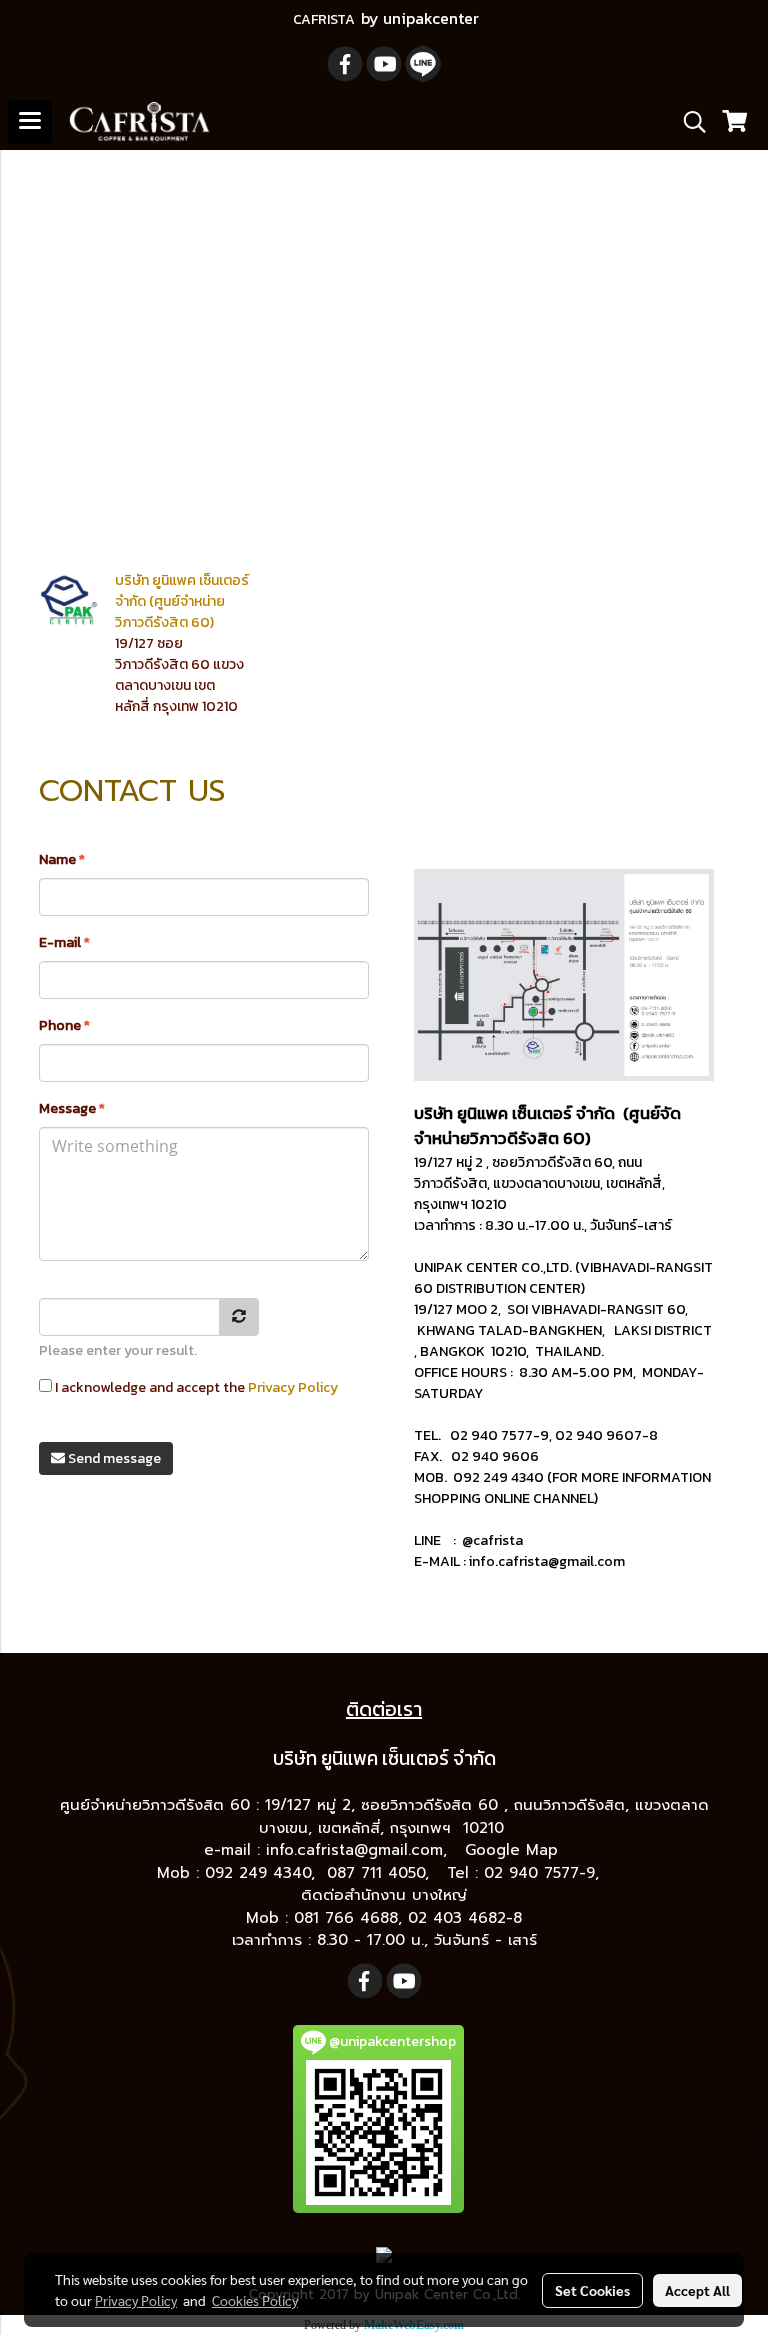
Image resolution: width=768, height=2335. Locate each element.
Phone (64, 1025)
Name (62, 859)
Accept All (697, 2290)
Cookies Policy (255, 2300)
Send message (113, 1458)
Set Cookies (592, 2290)
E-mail (64, 942)
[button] (688, 122)
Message (72, 1108)
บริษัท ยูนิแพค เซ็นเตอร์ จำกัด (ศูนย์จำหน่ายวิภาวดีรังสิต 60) (182, 601)
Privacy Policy (293, 1387)
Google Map (514, 1850)
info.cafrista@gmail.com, (359, 1850)
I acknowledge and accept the (195, 1387)
